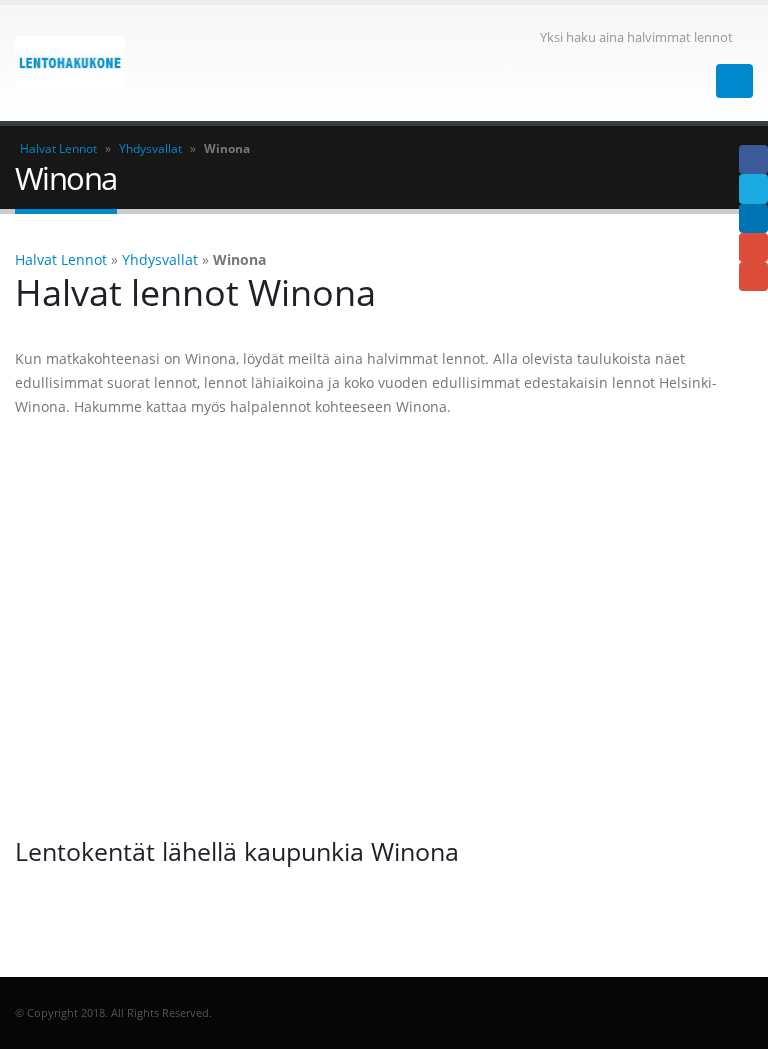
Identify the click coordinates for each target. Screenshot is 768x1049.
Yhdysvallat (150, 148)
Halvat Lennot (58, 148)
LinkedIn (753, 218)
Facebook (753, 159)
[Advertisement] (384, 627)
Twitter (753, 188)
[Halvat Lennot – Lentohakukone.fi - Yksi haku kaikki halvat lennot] (70, 63)
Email (753, 276)
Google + (753, 247)
